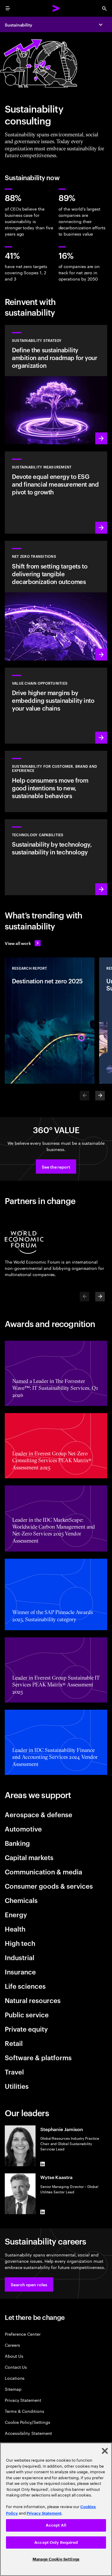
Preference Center (23, 2334)
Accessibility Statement (28, 2433)
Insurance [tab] (20, 1971)
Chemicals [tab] (21, 1900)
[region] (56, 2509)
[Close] (105, 2451)
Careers (12, 2345)
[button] (56, 1166)
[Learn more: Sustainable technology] (56, 857)
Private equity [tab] (26, 2029)
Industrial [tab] (20, 1957)
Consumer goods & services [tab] (49, 1886)
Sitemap (13, 2389)
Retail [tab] (14, 2043)
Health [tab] (15, 1929)
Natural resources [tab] (33, 2000)
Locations (15, 2378)
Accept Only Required (56, 2542)
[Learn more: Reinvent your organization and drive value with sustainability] (56, 385)
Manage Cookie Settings (56, 2559)
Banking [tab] (17, 1843)
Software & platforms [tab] (38, 2057)
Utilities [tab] (17, 2086)
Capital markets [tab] (29, 1857)
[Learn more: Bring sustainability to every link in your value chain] (56, 706)
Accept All (56, 2525)
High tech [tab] (20, 1943)
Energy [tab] (16, 1914)
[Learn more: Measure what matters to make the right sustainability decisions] (56, 493)
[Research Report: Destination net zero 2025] (50, 1021)
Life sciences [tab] (25, 1986)
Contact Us (16, 2367)
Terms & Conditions (24, 2411)
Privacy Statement (23, 2400)
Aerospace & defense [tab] (39, 1814)
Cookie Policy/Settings (27, 2422)
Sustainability (19, 25)
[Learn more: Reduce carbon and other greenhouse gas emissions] (56, 601)
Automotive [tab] (23, 1829)
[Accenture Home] (56, 8)
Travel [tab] (14, 2072)
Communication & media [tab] (43, 1871)
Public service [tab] (27, 2014)
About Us (14, 2356)
